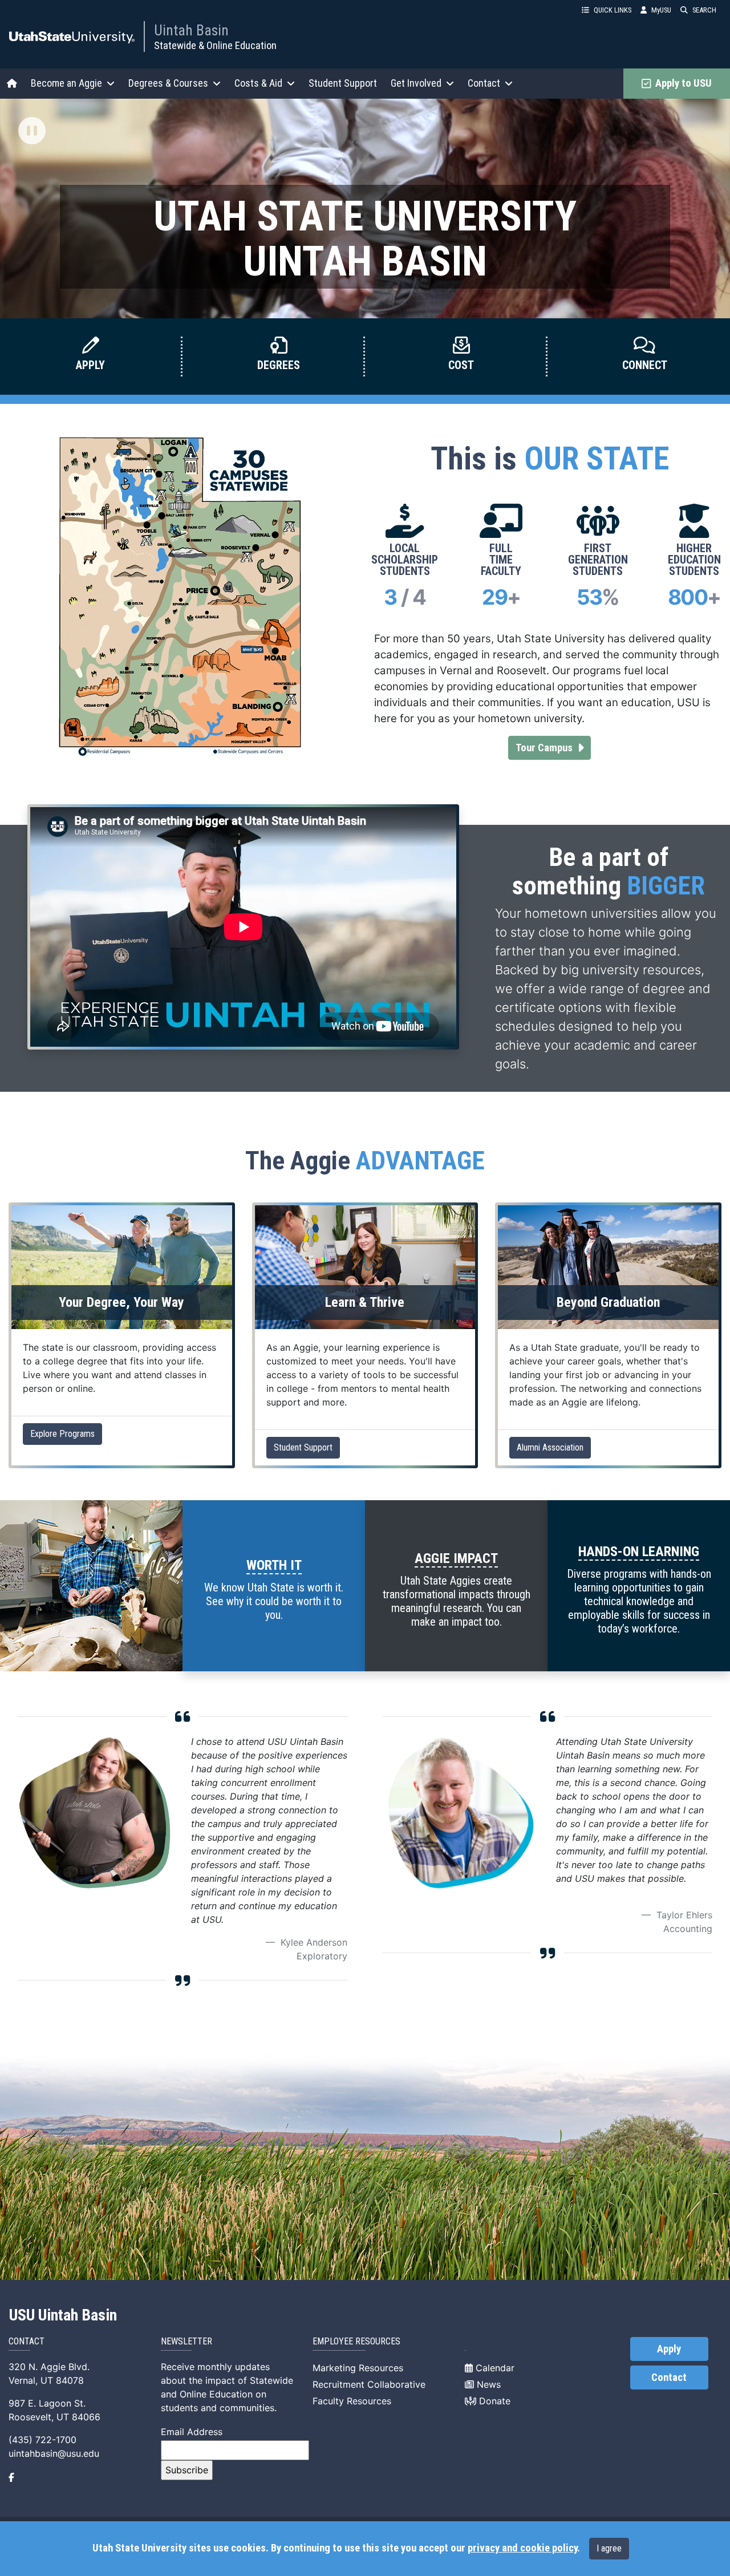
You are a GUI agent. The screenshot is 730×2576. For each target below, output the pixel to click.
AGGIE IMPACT (456, 1558)
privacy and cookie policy (522, 2548)
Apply (90, 365)
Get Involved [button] (416, 83)
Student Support (343, 83)
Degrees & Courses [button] (168, 83)
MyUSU (661, 10)
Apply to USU (681, 83)
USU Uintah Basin (63, 2315)
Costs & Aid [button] (258, 83)
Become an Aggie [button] (66, 83)
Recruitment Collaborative (369, 2384)
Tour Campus (553, 748)
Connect (645, 365)
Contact (669, 2377)
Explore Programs (62, 1434)
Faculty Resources (352, 2401)
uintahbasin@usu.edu (54, 2453)
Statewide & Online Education (215, 45)
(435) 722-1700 (42, 2440)
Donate (493, 2401)
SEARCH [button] (704, 10)
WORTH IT (274, 1565)
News (487, 2384)
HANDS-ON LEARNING (639, 1552)
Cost (461, 365)
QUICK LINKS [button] (613, 10)
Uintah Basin (191, 30)
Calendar (494, 2368)
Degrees (279, 365)
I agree (609, 2548)
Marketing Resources (358, 2368)
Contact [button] (484, 83)
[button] (32, 132)
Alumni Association (550, 1447)
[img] (32, 131)
